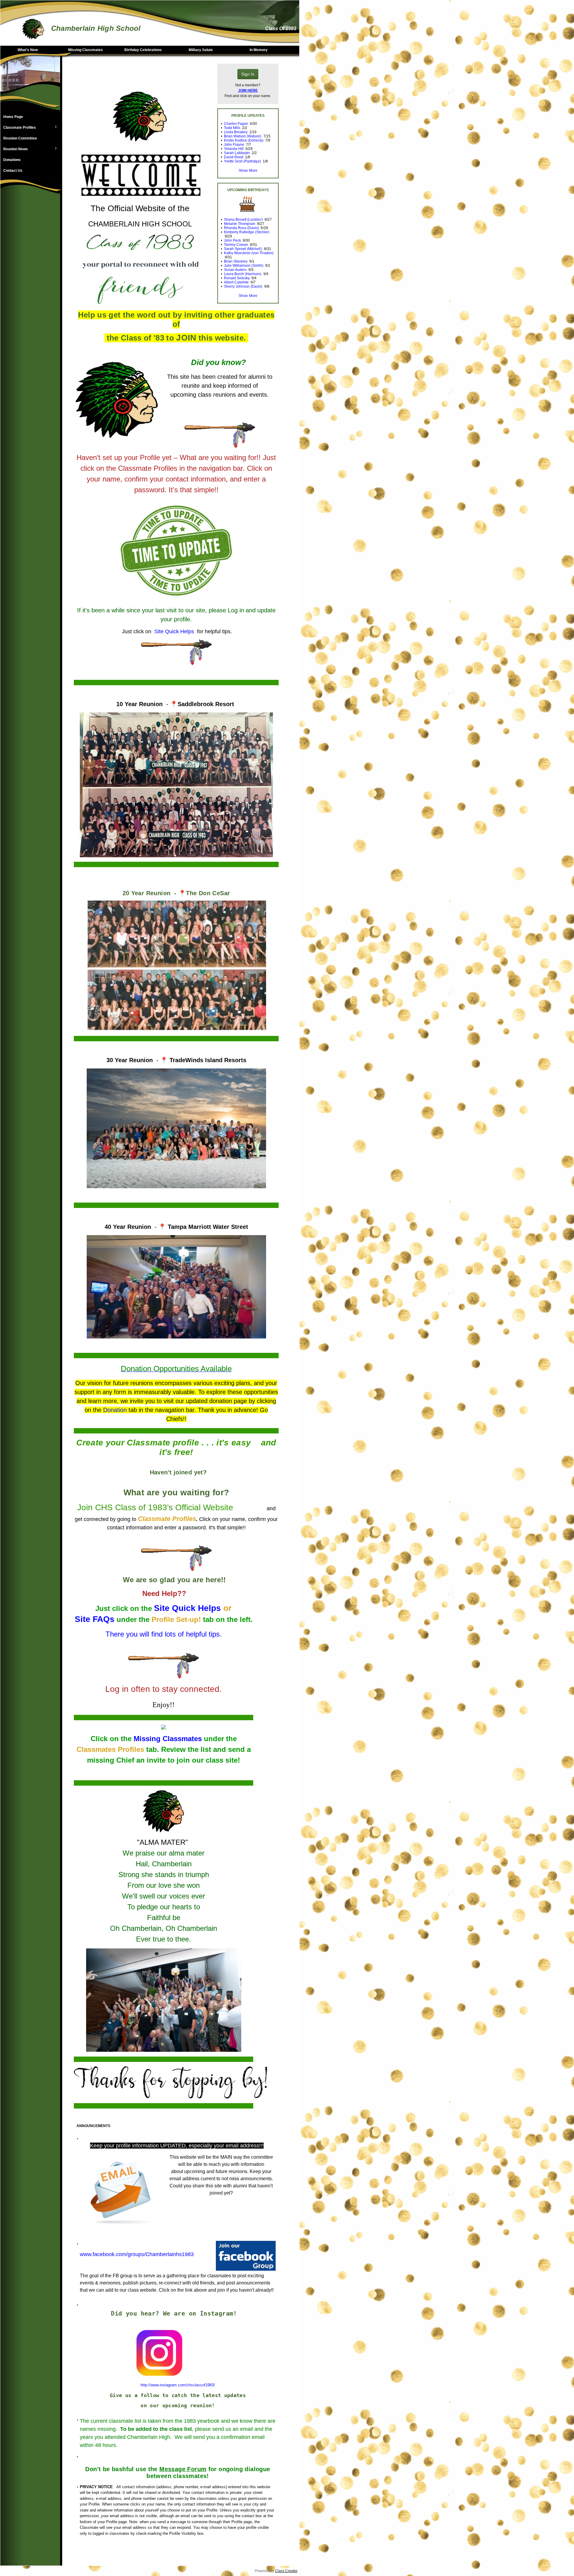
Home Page (13, 117)
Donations (12, 160)
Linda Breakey (236, 132)
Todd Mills (232, 128)
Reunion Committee (20, 138)
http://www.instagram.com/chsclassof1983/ (178, 2385)
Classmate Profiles (18, 128)
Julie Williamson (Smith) (244, 266)
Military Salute (201, 50)
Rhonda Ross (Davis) (241, 228)
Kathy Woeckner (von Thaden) (249, 253)
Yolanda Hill (234, 149)
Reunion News (14, 149)
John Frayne (234, 145)
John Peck (232, 240)
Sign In (248, 74)
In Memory (259, 50)
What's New (28, 50)
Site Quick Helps (187, 1608)
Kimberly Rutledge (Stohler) (247, 232)
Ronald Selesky (237, 278)
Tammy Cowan (236, 245)
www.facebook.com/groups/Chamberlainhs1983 (137, 2254)
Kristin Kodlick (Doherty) (244, 140)
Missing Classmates (86, 50)
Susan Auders (235, 270)
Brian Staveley (236, 261)
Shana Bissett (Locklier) (243, 220)
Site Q (162, 631)
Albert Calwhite (236, 282)
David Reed (234, 157)
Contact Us (13, 171)
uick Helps (182, 631)
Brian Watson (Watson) (243, 136)
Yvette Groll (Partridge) (242, 161)
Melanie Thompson (240, 224)
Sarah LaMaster (237, 153)
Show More (248, 171)
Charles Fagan (236, 124)
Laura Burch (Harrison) (243, 274)
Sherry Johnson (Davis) (243, 286)
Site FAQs (95, 1619)
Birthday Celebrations (143, 50)
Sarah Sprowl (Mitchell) (243, 249)
